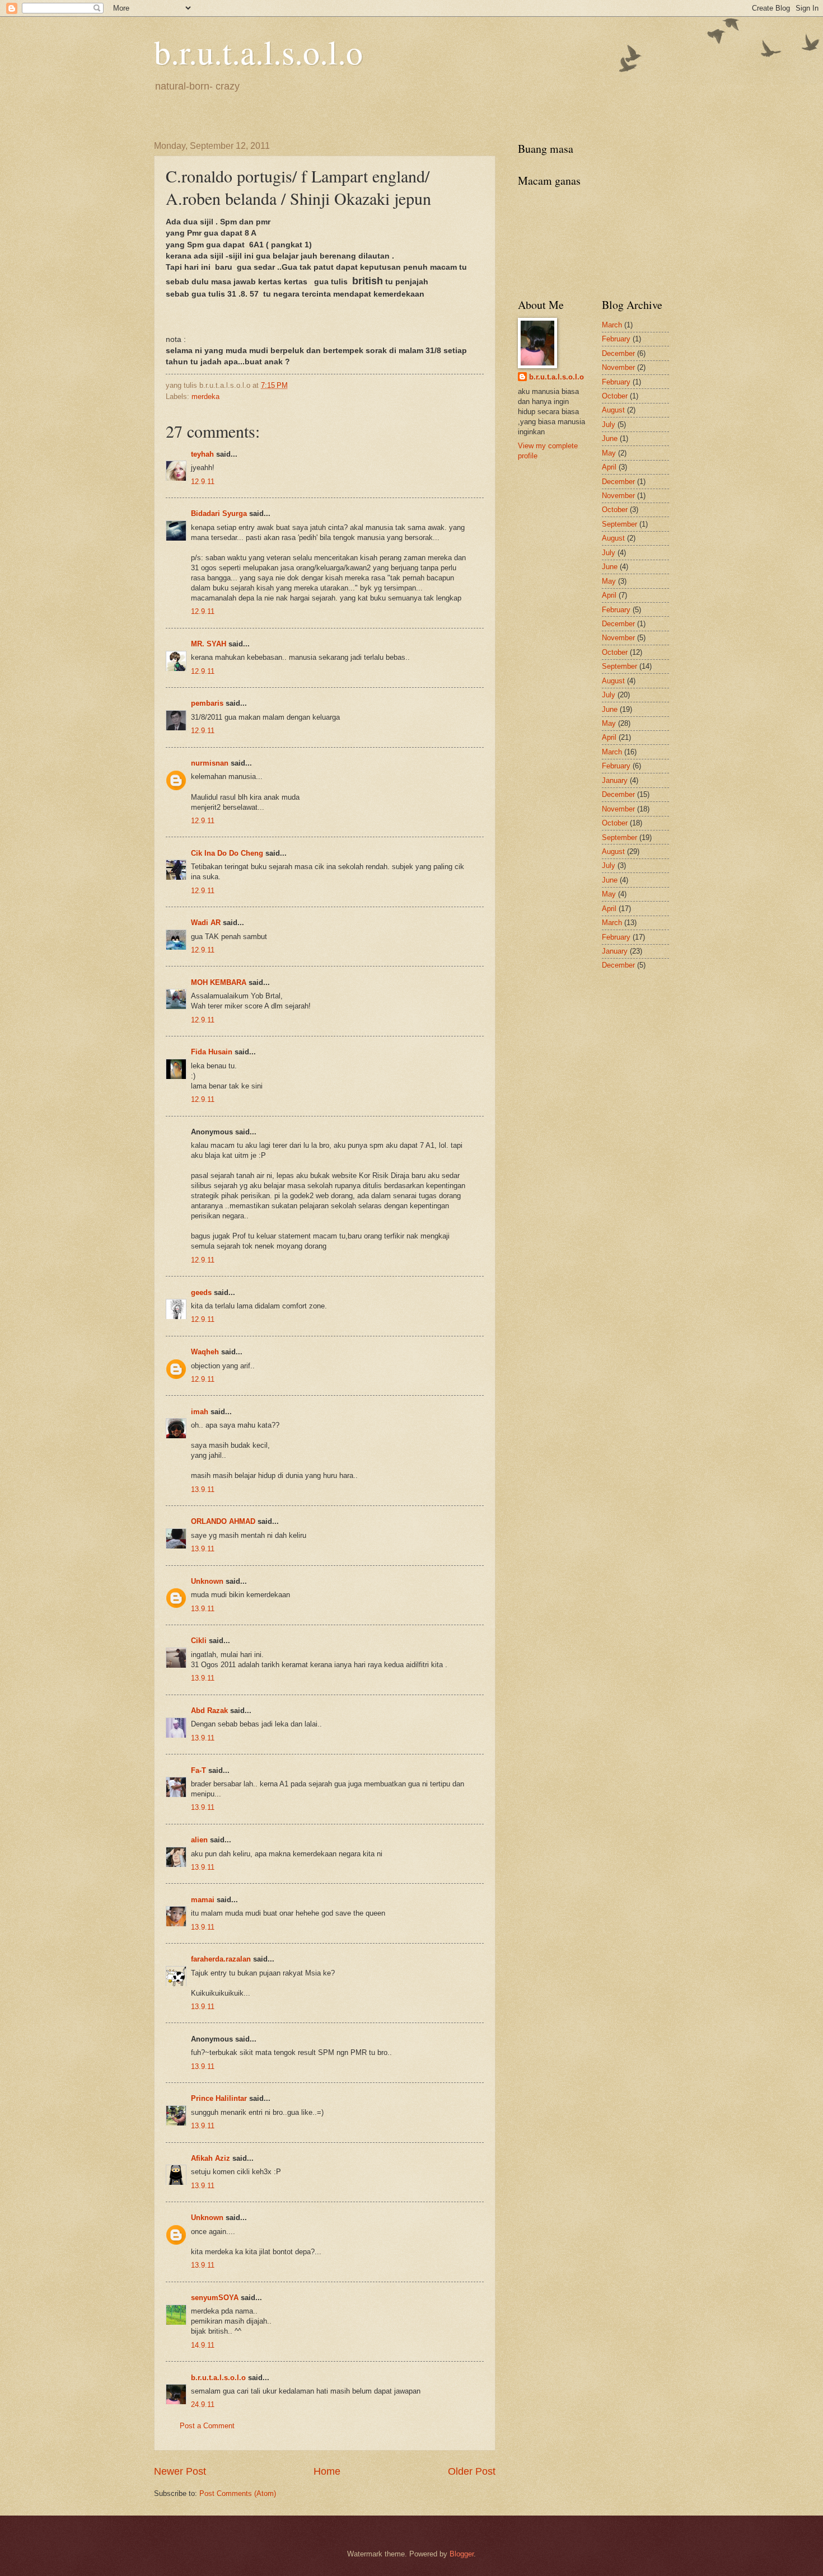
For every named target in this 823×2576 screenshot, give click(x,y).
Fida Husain (212, 1052)
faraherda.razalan (221, 1959)
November (618, 367)
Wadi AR (206, 923)
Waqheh (205, 1352)
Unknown (207, 1581)
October (615, 396)
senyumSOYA (215, 2298)
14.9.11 (203, 2345)
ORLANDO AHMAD (223, 1521)
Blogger (462, 2554)
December (618, 353)
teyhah (202, 454)
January (615, 780)
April (609, 467)
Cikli (199, 1641)
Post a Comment (207, 2426)
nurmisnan (210, 763)
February (616, 339)
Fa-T (198, 1770)
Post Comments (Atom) (238, 2493)
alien (199, 1840)
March (612, 325)
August (613, 410)
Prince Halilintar (219, 2098)
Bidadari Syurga (219, 513)
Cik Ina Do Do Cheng (227, 853)
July (609, 424)
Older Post (472, 2471)
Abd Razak (209, 1711)
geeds (201, 1292)
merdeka (205, 397)
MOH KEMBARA (219, 982)
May (609, 453)
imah (200, 1412)
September (619, 524)
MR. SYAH (209, 644)
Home (327, 2471)
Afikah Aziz (211, 2158)
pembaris (207, 703)
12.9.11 (203, 482)
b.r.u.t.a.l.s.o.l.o (258, 51)
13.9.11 (203, 1489)
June (610, 438)
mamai (203, 1900)
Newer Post (180, 2471)
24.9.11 (203, 2404)
